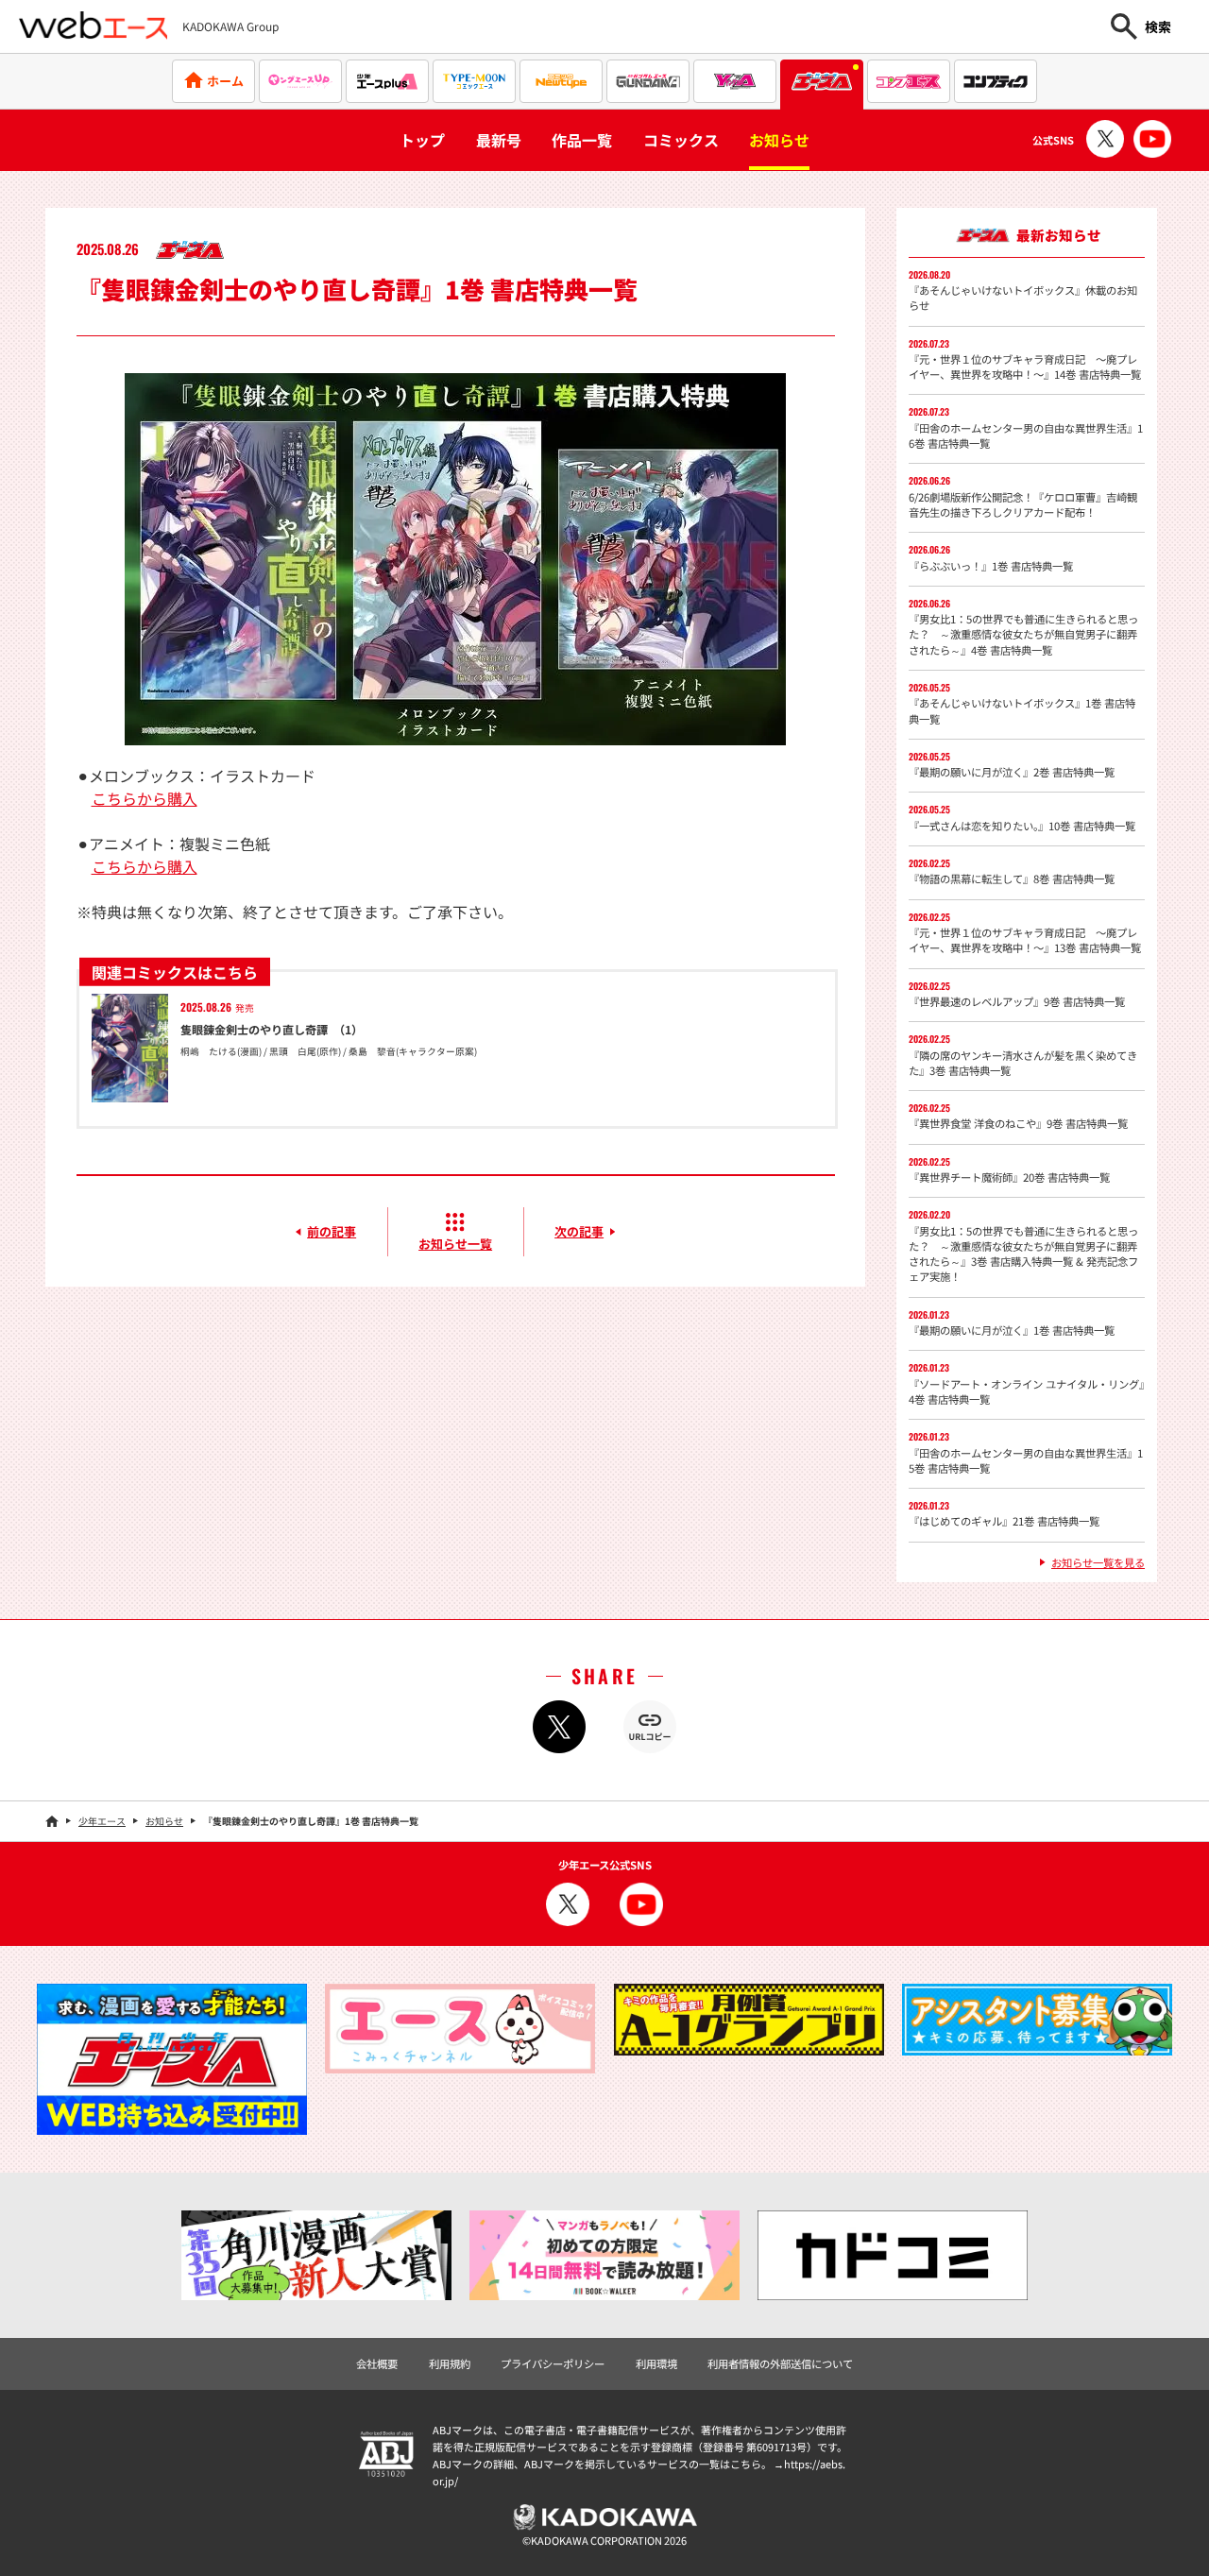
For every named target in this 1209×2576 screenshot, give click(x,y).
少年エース (102, 1821)
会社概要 (377, 2363)
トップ (422, 140)
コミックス (681, 140)
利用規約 (450, 2363)
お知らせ (779, 140)
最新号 (499, 140)
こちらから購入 (145, 798)
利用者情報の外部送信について (780, 2363)
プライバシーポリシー (553, 2363)
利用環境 (656, 2363)
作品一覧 (582, 140)
